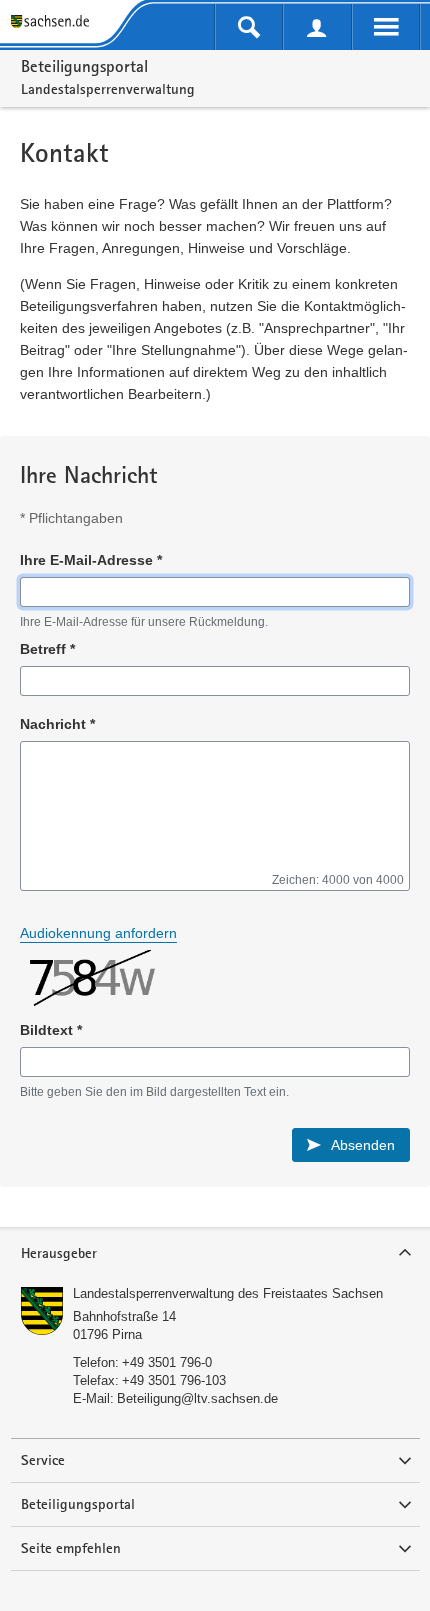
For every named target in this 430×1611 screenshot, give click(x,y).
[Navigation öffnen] (386, 27)
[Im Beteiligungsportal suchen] (249, 27)
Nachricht (57, 724)
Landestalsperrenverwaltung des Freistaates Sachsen (228, 1293)
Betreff (47, 649)
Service (43, 1460)
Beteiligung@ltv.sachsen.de (197, 1398)
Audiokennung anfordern (98, 933)
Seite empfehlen (71, 1548)
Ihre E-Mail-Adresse (91, 560)
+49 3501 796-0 (167, 1362)
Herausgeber (59, 1253)
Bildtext (51, 1030)
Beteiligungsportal (84, 66)
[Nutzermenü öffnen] (317, 27)
